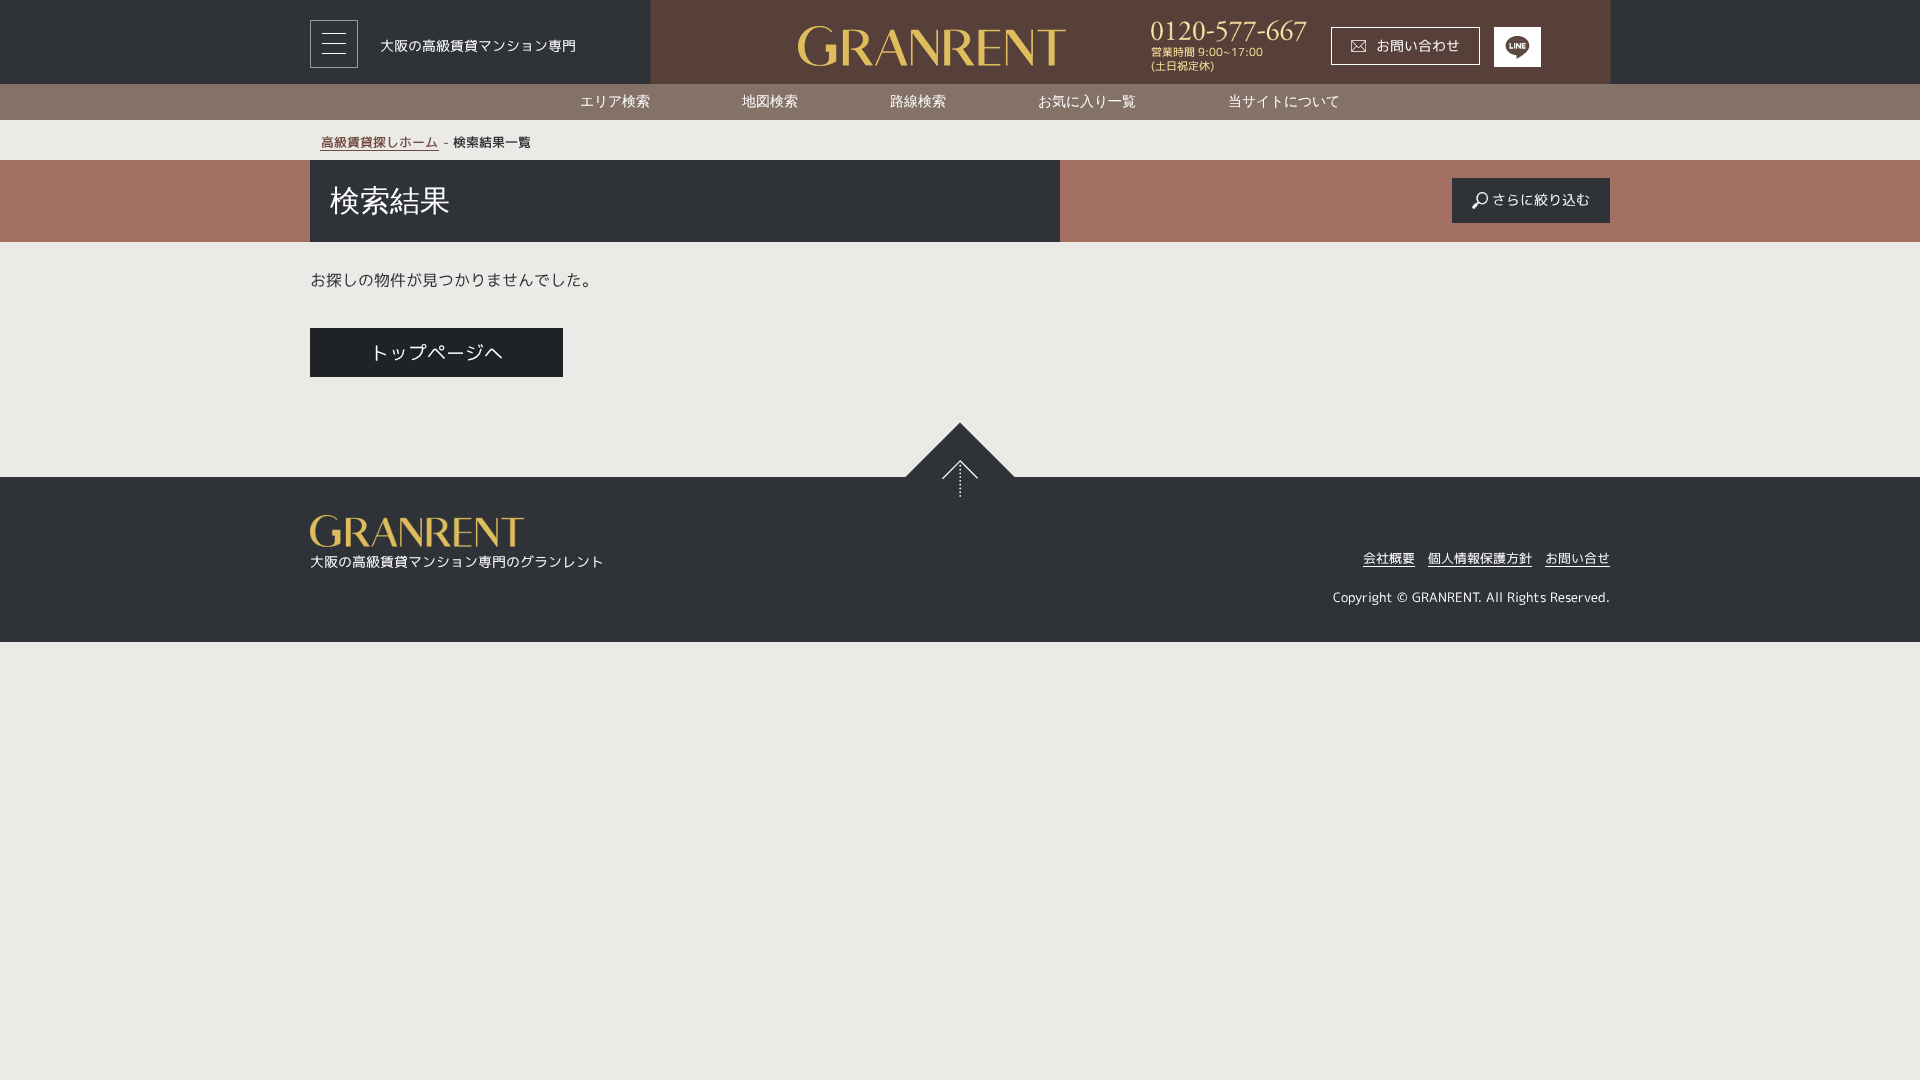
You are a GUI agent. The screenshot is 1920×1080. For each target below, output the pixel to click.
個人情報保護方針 (1480, 559)
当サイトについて (1284, 101)
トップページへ (436, 352)
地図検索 (770, 101)
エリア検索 (615, 101)
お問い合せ (1577, 559)
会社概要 (1389, 559)
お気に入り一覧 (1087, 101)
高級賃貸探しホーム (379, 143)
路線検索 (918, 101)
